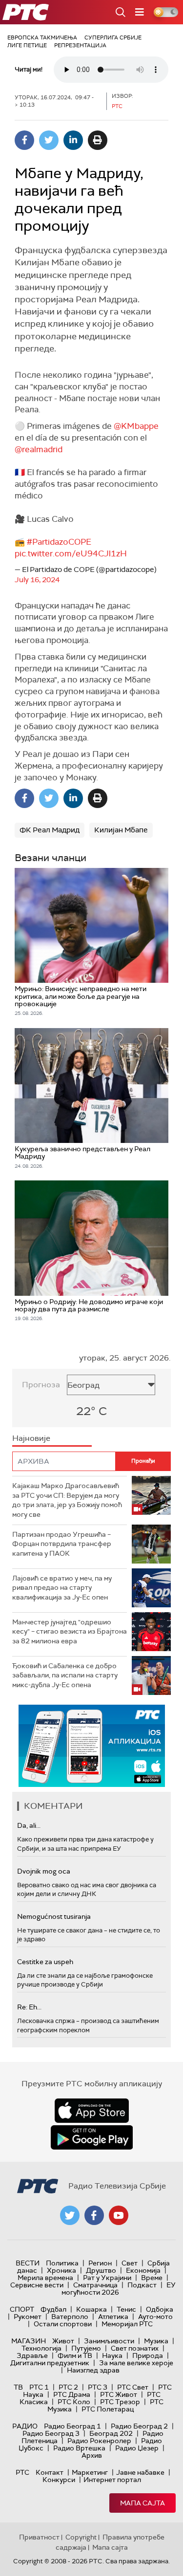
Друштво (101, 2270)
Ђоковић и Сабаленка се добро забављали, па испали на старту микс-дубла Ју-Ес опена (65, 1675)
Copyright (81, 2537)
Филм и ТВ (75, 2355)
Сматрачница (95, 2285)
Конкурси (59, 2480)
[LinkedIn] (73, 140)
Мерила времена (45, 2278)
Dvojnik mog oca (44, 1871)
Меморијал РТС (127, 2324)
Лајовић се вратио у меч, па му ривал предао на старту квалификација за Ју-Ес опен (62, 1588)
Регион (100, 2263)
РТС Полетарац (108, 2409)
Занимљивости (109, 2341)
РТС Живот (119, 2394)
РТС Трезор (120, 2402)
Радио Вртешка (79, 2448)
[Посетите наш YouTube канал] (119, 2215)
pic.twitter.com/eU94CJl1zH (71, 553)
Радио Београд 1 (72, 2426)
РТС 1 (39, 2387)
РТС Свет (133, 2387)
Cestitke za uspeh (45, 1962)
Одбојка (160, 2309)
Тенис (126, 2309)
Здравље (32, 2355)
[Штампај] (98, 140)
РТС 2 (68, 2387)
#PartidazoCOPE (59, 542)
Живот (63, 2341)
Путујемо (86, 2348)
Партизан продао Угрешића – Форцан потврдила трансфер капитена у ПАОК (62, 1544)
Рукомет (28, 2317)
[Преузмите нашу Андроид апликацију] (92, 2137)
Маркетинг (90, 2472)
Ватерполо (70, 2317)
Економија (143, 2270)
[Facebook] (24, 140)
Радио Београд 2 (139, 2426)
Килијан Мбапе (121, 830)
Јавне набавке (140, 2472)
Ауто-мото (155, 2317)
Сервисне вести (37, 2285)
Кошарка (91, 2309)
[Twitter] (49, 140)
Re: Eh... (29, 2007)
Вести (28, 2263)
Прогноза (41, 1385)
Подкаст (142, 2285)
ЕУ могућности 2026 (119, 2289)
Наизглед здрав (93, 2370)
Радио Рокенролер (99, 2441)
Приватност (39, 2537)
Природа (148, 2355)
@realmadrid (39, 449)
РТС (22, 2472)
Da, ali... (29, 1825)
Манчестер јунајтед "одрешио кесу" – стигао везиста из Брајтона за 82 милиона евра (70, 1631)
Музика (156, 2341)
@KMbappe (136, 426)
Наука (112, 2355)
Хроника (61, 2270)
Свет (130, 2263)
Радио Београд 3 (51, 2433)
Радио (25, 2426)
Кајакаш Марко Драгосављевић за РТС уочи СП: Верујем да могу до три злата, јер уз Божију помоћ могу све (67, 1500)
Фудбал (53, 2309)
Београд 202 (111, 2433)
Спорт (22, 2309)
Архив (92, 2455)
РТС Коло (74, 2402)
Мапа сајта (142, 2503)
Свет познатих (135, 2348)
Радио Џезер (137, 2448)
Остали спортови (63, 2324)
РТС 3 (98, 2387)
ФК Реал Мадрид (50, 830)
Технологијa (41, 2348)
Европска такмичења (42, 37)
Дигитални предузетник (50, 2363)
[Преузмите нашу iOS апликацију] (92, 2111)
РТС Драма (72, 2394)
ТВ (18, 2387)
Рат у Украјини (107, 2278)
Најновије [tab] (31, 1438)
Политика (62, 2263)
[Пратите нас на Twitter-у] (70, 2215)
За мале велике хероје (136, 2363)
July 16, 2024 (37, 580)
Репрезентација (80, 45)
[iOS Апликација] (92, 1746)
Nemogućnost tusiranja (54, 1916)
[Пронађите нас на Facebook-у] (94, 2215)
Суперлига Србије (113, 37)
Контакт (50, 2472)
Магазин (29, 2341)
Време (152, 2278)
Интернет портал (112, 2480)
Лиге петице (27, 45)
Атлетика (113, 2317)
